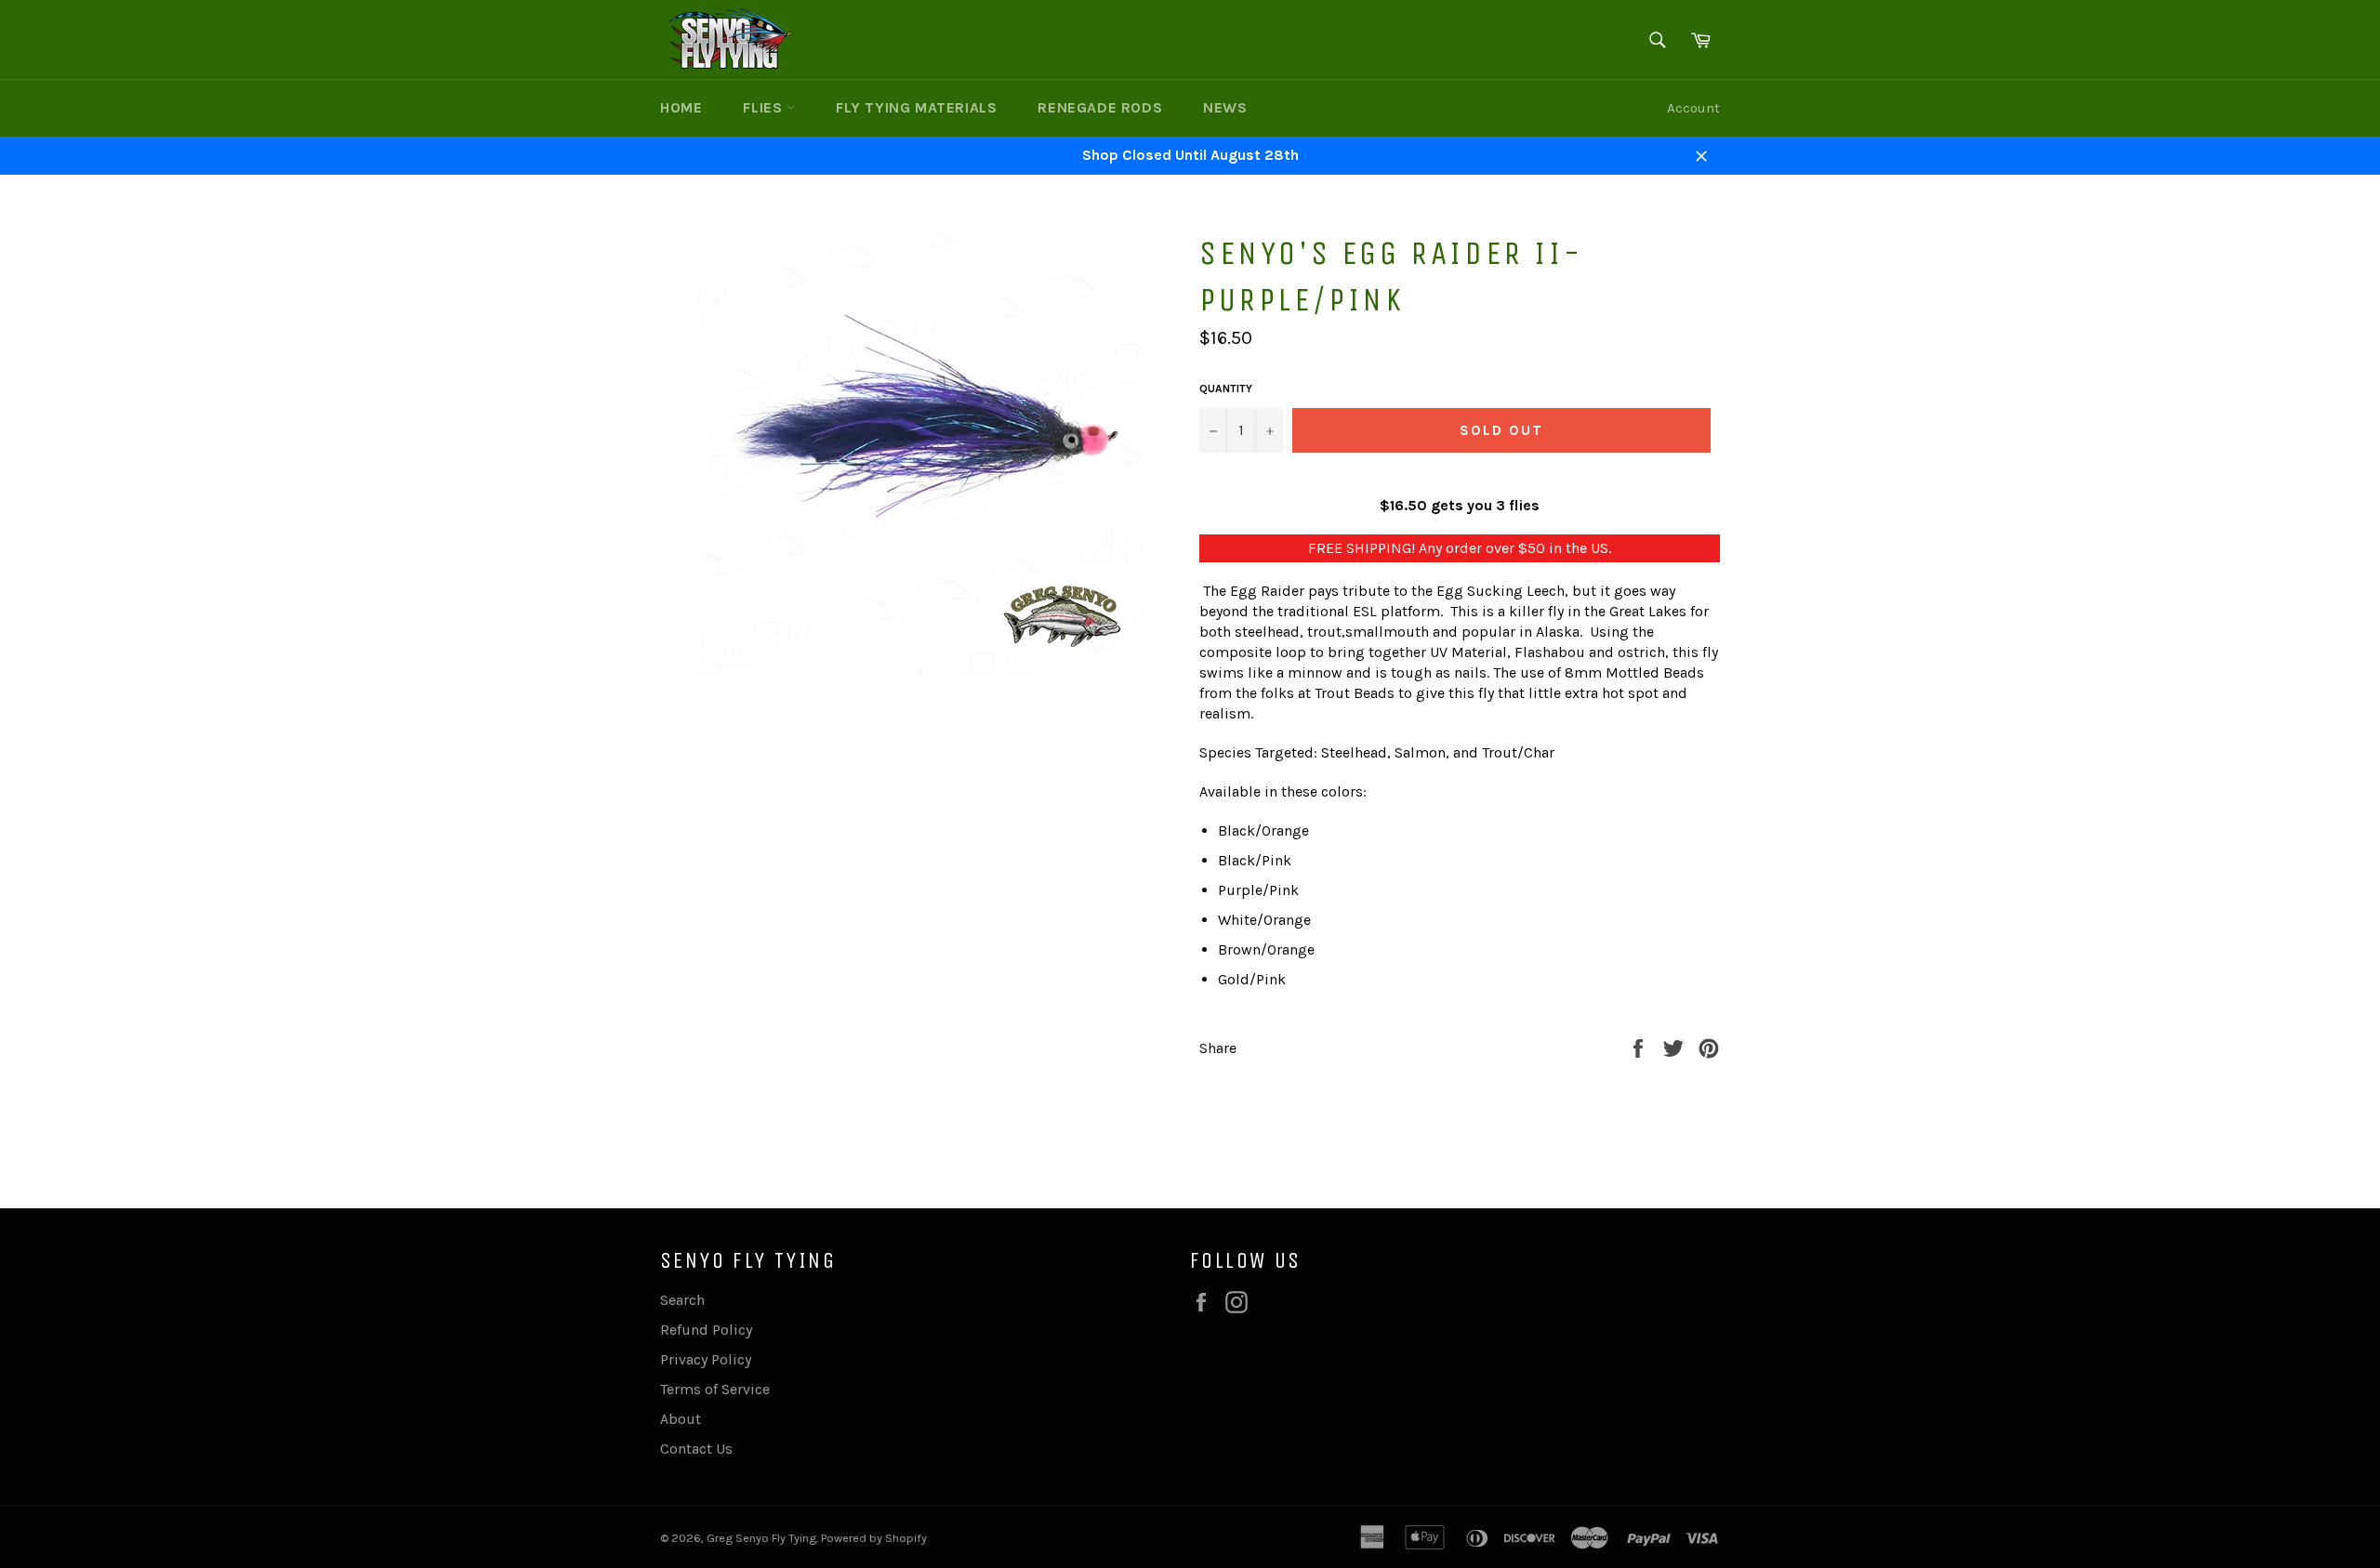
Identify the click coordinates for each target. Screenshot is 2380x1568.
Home (681, 107)
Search (682, 1300)
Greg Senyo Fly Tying (761, 1538)
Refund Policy (706, 1330)
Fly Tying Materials (916, 107)
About (681, 1419)
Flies (765, 107)
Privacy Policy (706, 1359)
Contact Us (696, 1449)
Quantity (1226, 389)
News (1225, 107)
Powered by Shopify (874, 1538)
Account (1693, 108)
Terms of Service (715, 1389)
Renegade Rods (1100, 107)
